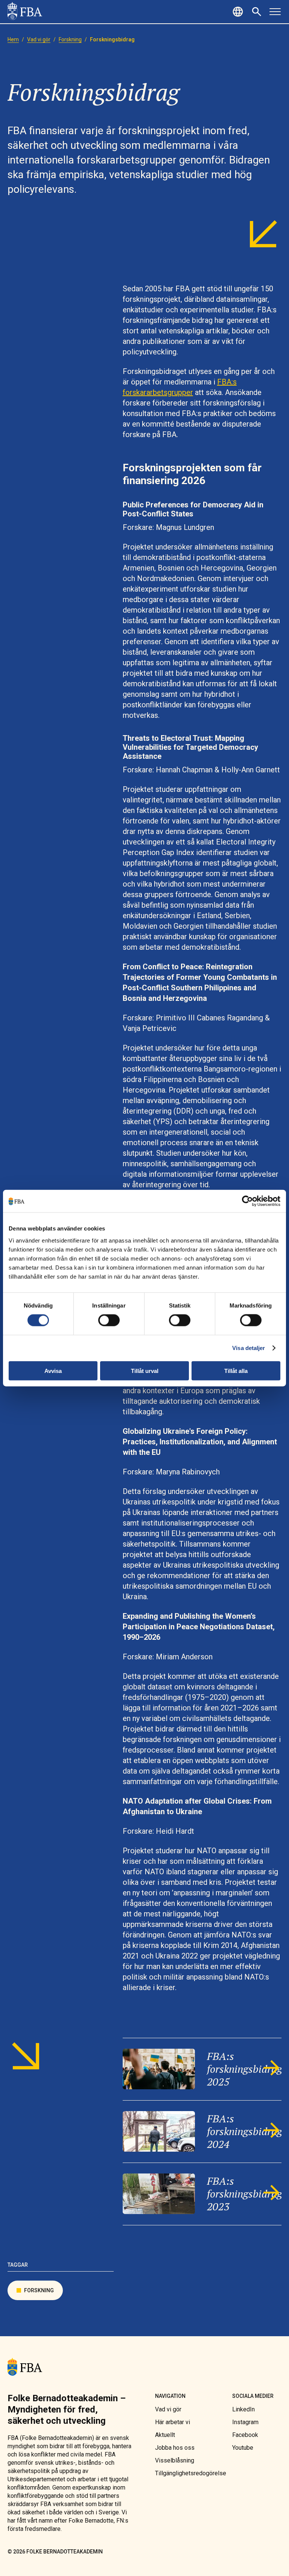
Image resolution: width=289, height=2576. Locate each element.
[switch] (109, 1320)
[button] (239, 12)
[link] (25, 12)
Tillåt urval (145, 1370)
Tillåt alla (236, 1370)
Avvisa (53, 1370)
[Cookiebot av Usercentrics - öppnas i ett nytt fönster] (247, 1201)
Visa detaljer (249, 1348)
